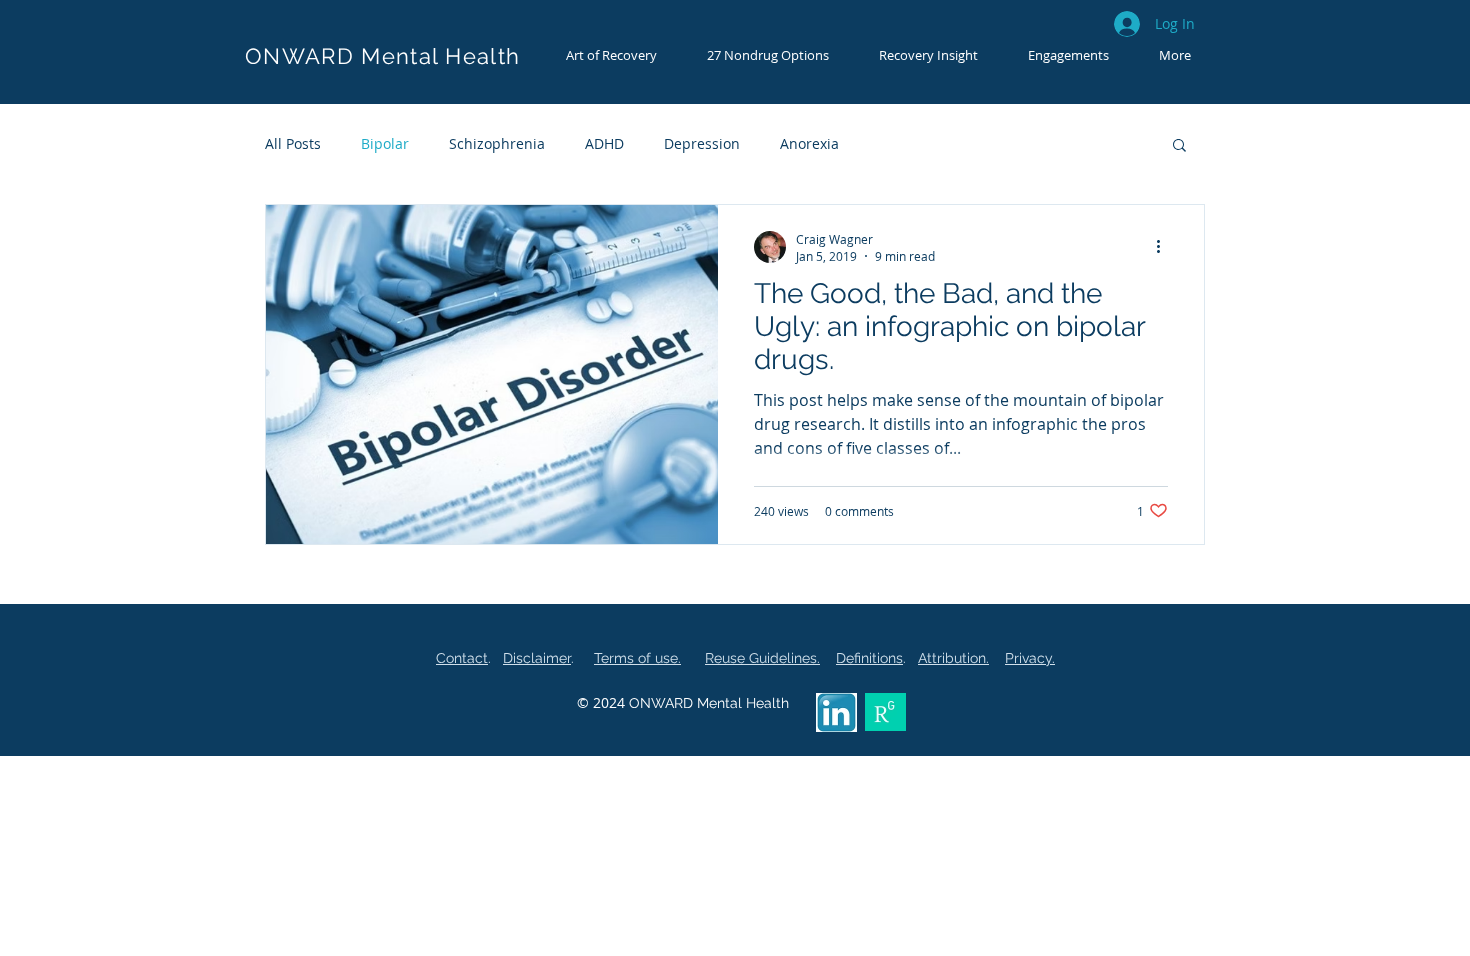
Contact (462, 658)
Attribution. (953, 658)
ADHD (604, 143)
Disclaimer (537, 658)
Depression (702, 143)
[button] (611, 55)
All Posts (293, 143)
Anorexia (809, 143)
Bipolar (385, 143)
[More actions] (1165, 247)
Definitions (869, 658)
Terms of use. (637, 658)
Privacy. (1030, 658)
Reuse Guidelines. (762, 658)
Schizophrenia (497, 143)
